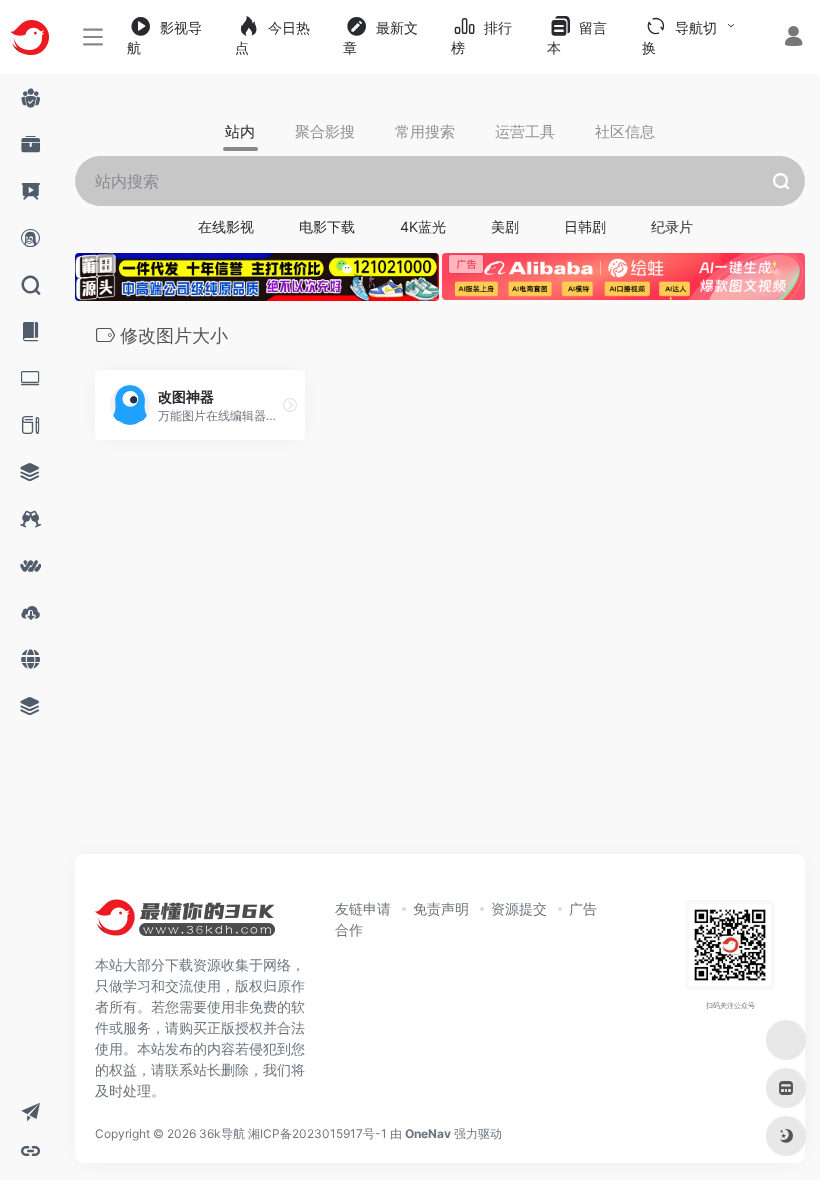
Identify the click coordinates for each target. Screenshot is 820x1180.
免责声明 (441, 908)
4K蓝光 (423, 226)
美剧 (505, 226)
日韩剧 (585, 226)
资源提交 (519, 908)
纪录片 (672, 226)
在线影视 (226, 226)
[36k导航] (185, 924)
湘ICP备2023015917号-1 (317, 1133)
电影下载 (327, 226)
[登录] (793, 38)
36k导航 (222, 1133)
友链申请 (363, 908)
